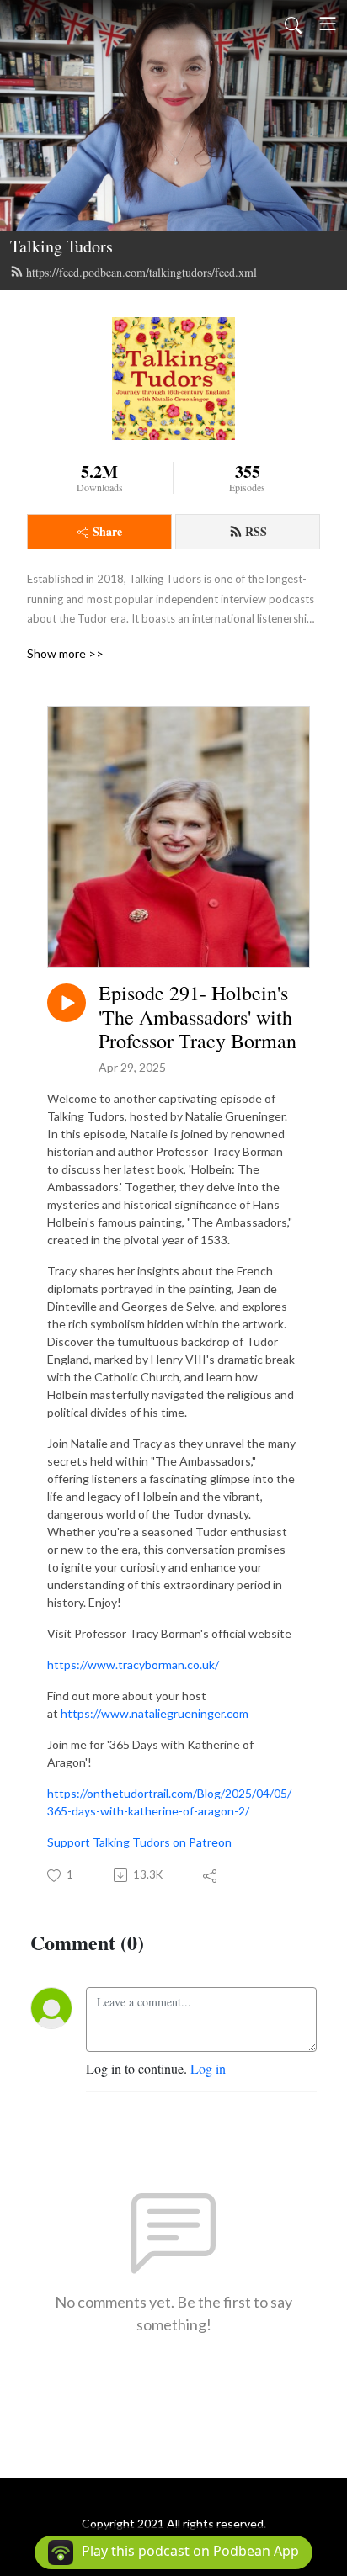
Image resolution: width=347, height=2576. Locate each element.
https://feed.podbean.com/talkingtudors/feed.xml (141, 272)
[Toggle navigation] (328, 24)
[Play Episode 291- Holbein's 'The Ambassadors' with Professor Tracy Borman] (67, 1003)
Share (107, 531)
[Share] (211, 1875)
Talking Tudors (61, 246)
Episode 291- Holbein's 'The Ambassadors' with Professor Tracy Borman (198, 1017)
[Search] (293, 24)
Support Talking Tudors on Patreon (139, 1842)
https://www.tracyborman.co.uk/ (133, 1664)
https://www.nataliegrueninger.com (155, 1713)
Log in (208, 2068)
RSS (256, 531)
